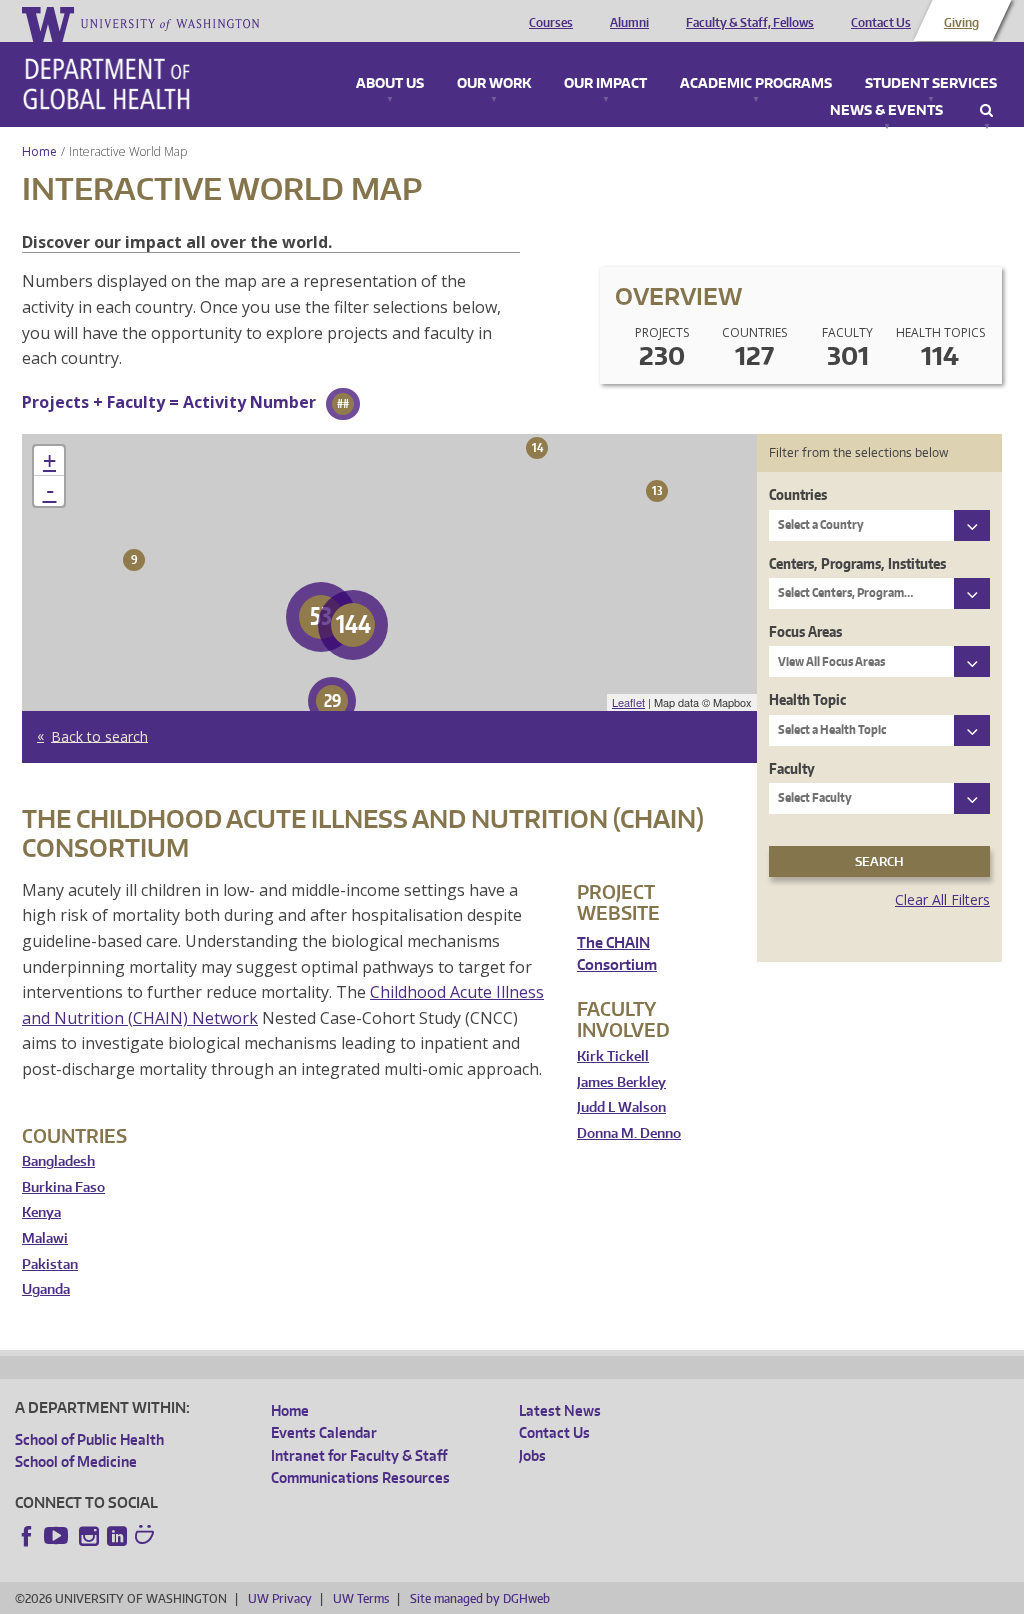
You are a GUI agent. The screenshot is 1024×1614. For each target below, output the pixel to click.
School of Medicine (76, 1461)
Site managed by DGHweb (480, 1598)
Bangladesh (58, 1161)
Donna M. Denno (629, 1133)
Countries (798, 494)
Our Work (494, 84)
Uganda (46, 1289)
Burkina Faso (63, 1187)
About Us (390, 84)
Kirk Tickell (613, 1056)
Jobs (532, 1455)
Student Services (931, 84)
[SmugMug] (147, 1537)
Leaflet (628, 702)
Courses (551, 23)
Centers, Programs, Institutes (857, 563)
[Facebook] (27, 1536)
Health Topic (807, 699)
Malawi (45, 1238)
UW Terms (361, 1598)
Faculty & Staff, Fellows (750, 23)
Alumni (629, 23)
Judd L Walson (621, 1107)
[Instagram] (89, 1536)
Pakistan (50, 1264)
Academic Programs (756, 84)
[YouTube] (58, 1536)
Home (39, 151)
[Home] (106, 84)
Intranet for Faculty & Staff (359, 1455)
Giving (961, 23)
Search (986, 111)
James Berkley (621, 1082)
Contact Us (881, 23)
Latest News (560, 1410)
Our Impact (605, 84)
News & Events (886, 111)
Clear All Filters (942, 899)
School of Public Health (89, 1439)
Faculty (792, 768)
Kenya (41, 1212)
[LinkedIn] (117, 1536)
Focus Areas (805, 631)
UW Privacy (280, 1598)
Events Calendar (324, 1432)
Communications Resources (360, 1477)
